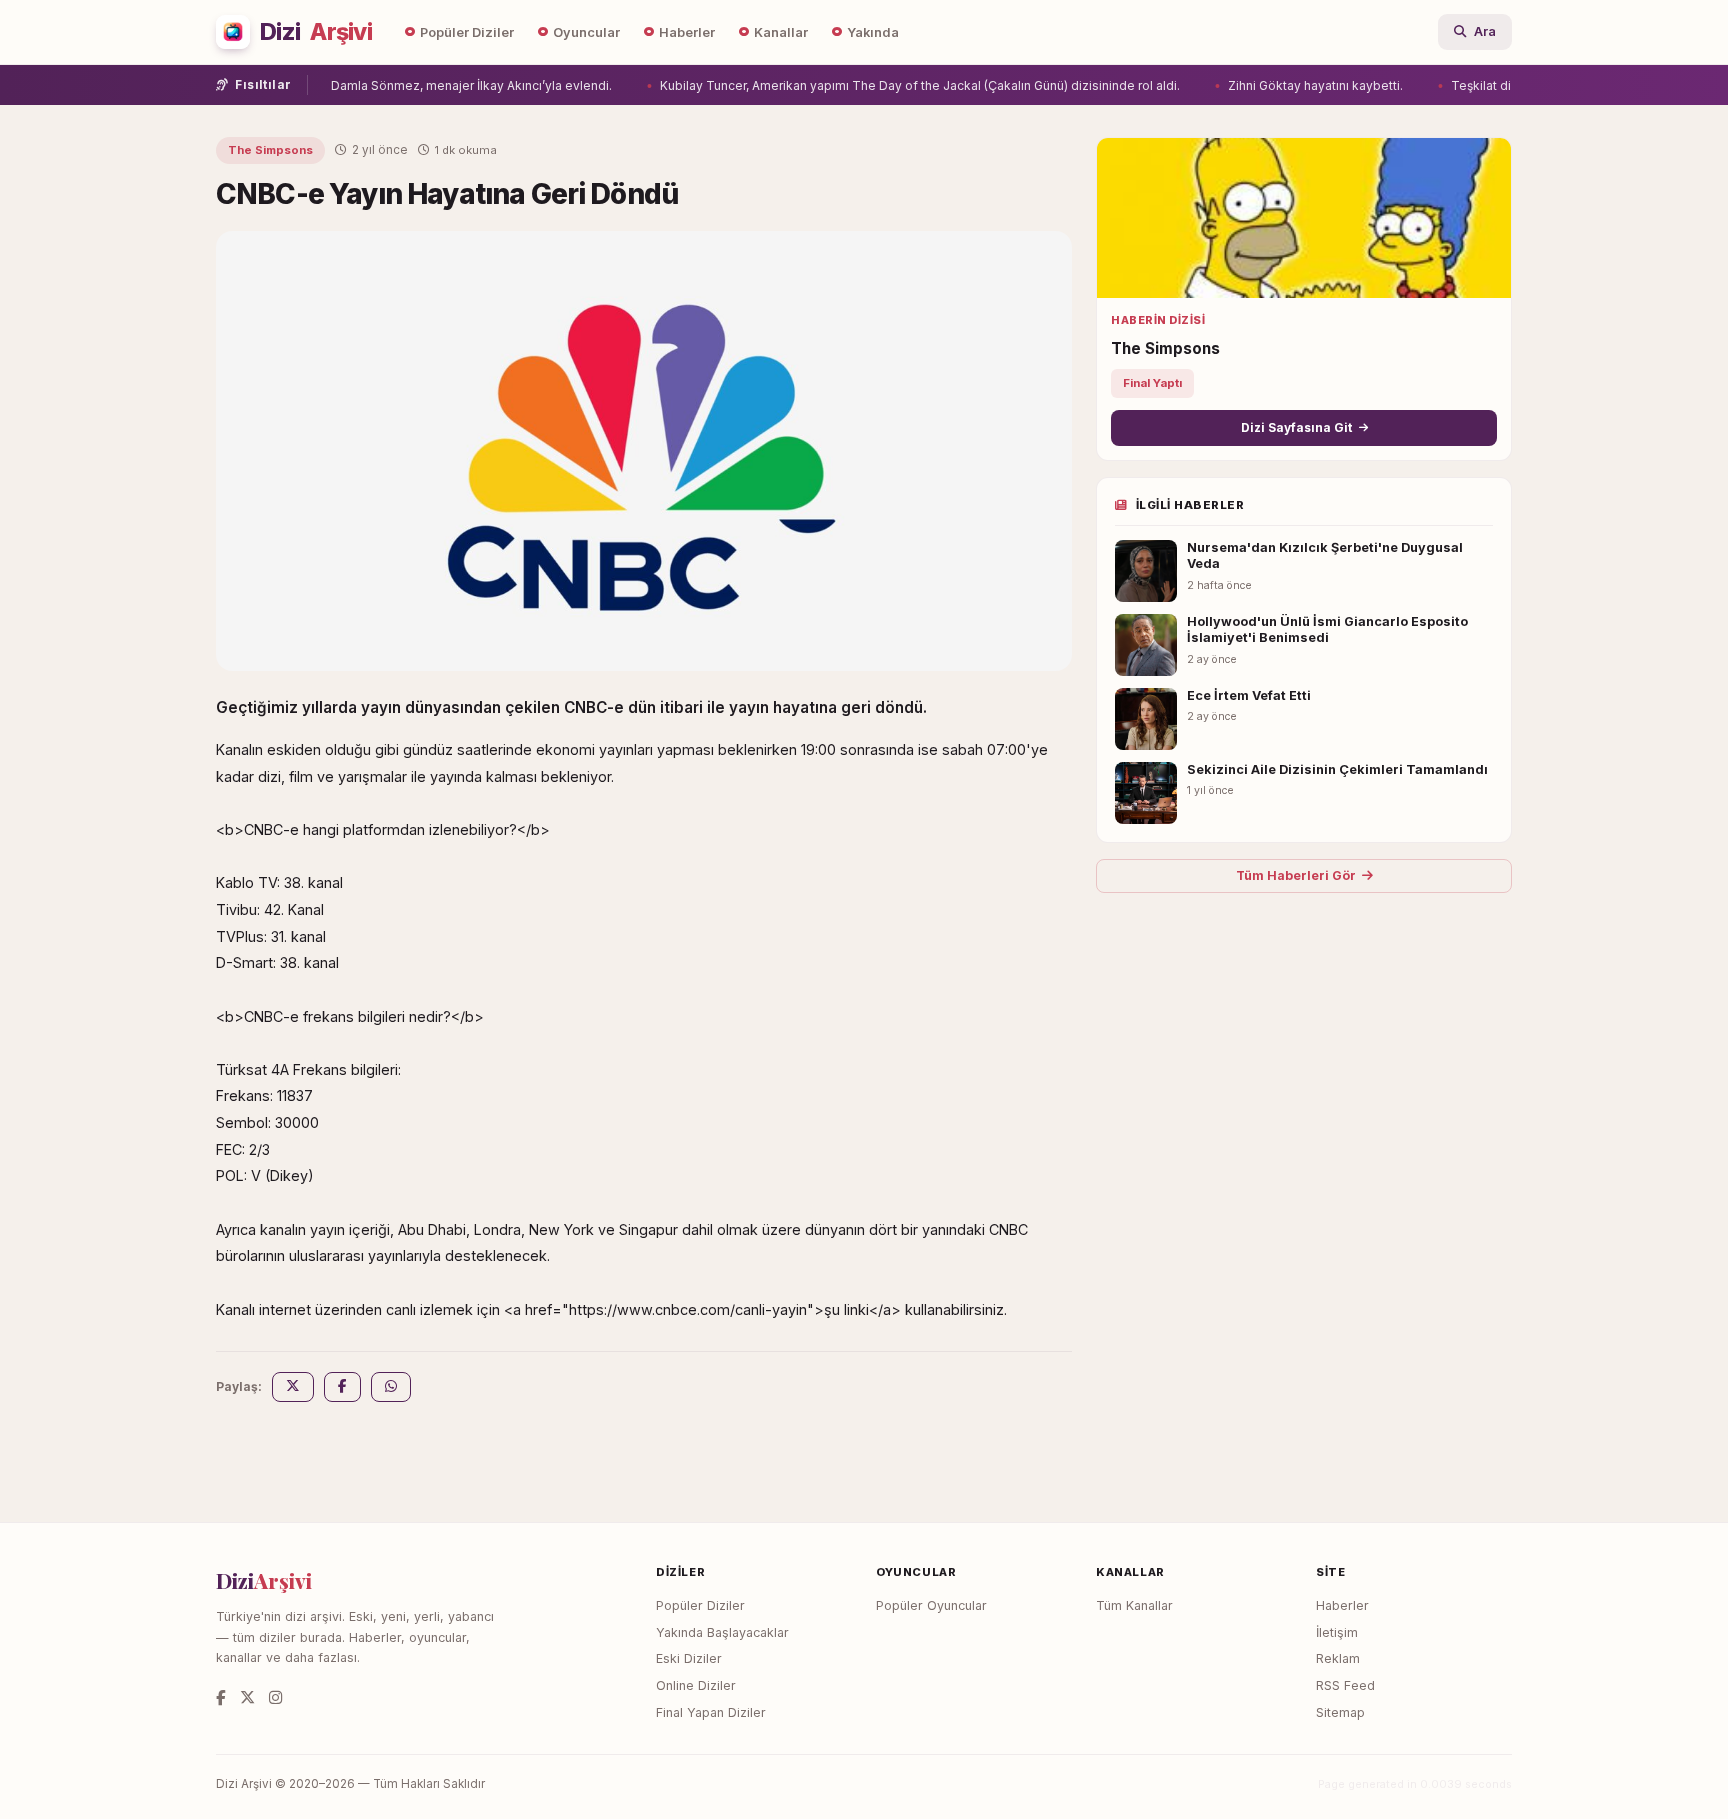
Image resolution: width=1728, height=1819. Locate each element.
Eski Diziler (689, 1658)
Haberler (687, 32)
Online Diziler (696, 1685)
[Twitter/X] (247, 1697)
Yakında (873, 32)
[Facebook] (221, 1697)
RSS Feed (1345, 1685)
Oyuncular (586, 32)
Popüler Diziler (467, 32)
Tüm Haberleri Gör (1296, 875)
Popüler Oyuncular (931, 1605)
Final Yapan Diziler (711, 1712)
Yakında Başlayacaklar (722, 1632)
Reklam (1338, 1658)
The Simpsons (270, 150)
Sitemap (1340, 1712)
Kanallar (781, 32)
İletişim (1337, 1632)
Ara (1485, 31)
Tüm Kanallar (1134, 1605)
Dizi (316, 32)
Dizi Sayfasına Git (1296, 427)
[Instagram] (275, 1697)
